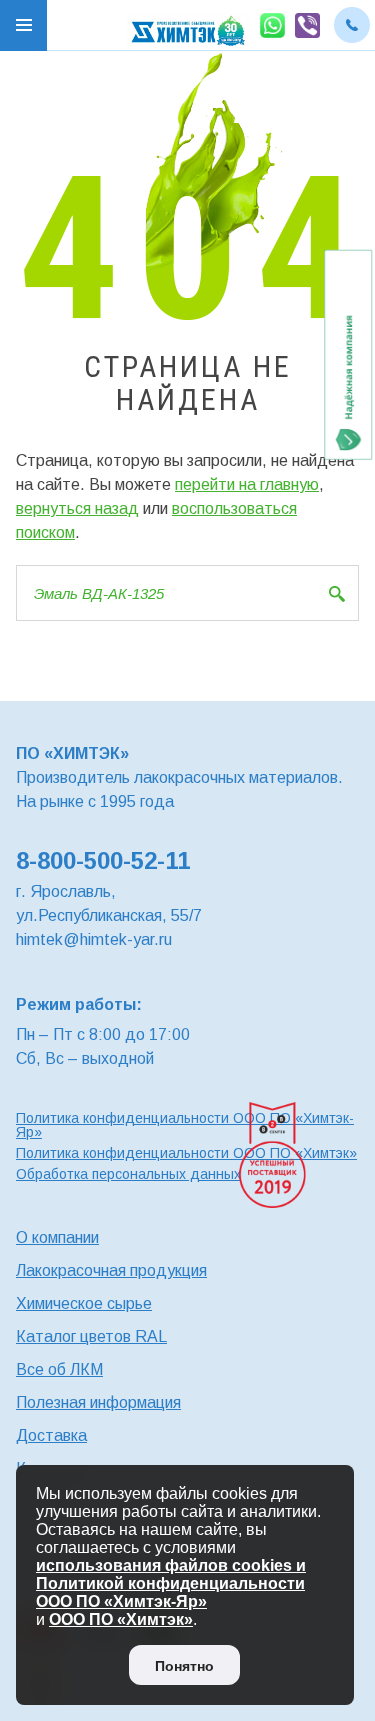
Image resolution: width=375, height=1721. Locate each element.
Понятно (184, 1666)
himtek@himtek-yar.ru (94, 939)
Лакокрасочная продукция (111, 1270)
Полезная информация (98, 1402)
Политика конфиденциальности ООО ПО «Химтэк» (186, 1153)
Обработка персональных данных (128, 1174)
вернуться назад (77, 508)
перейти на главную (247, 484)
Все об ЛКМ (59, 1369)
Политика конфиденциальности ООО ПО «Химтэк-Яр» (185, 1125)
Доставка (51, 1435)
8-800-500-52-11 (103, 860)
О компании (57, 1237)
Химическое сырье (84, 1303)
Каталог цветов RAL (91, 1336)
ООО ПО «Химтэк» (121, 1619)
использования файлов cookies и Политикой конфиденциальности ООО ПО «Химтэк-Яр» (171, 1583)
